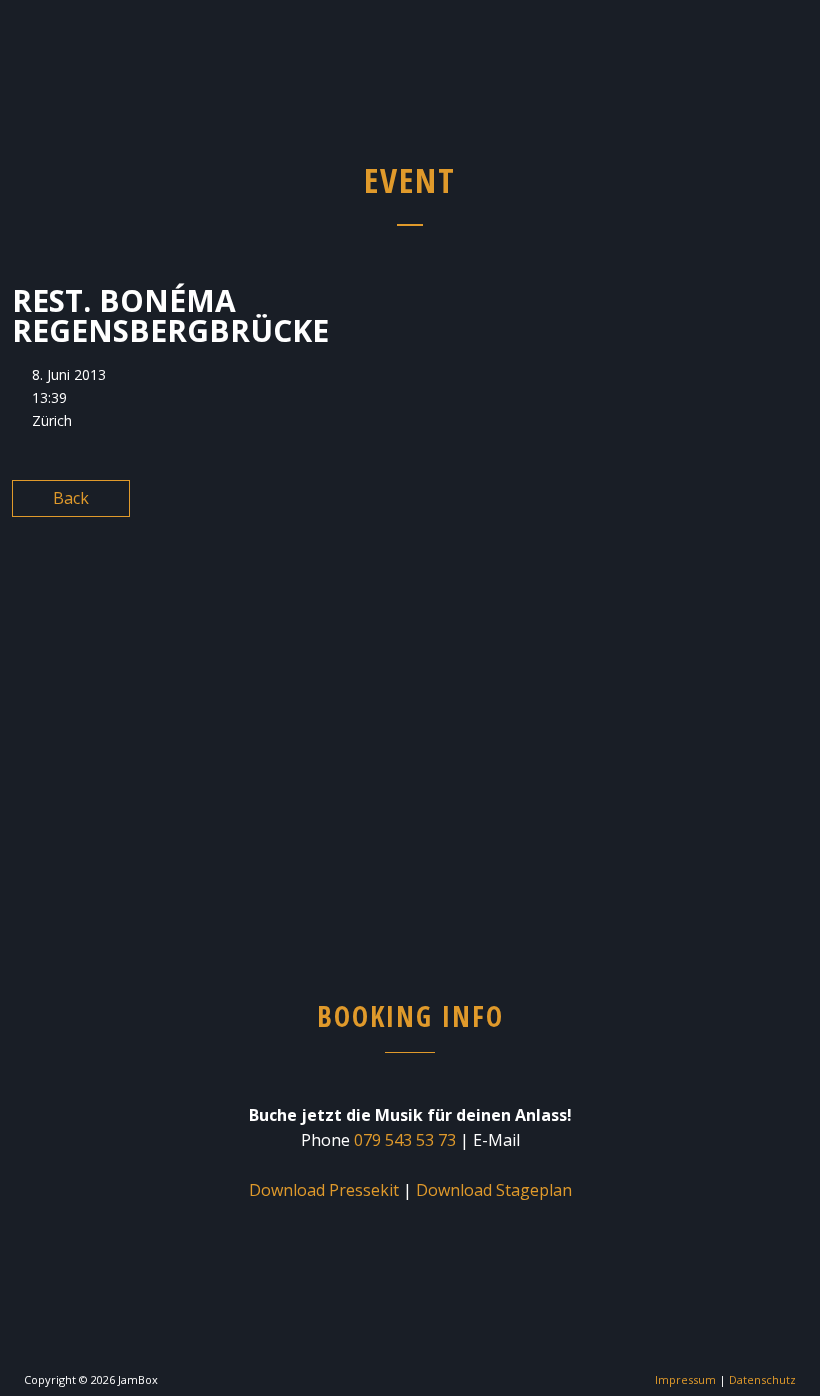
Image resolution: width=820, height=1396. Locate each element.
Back (71, 498)
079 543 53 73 (405, 1140)
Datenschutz (762, 1379)
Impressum (685, 1379)
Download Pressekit (324, 1190)
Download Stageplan (494, 1190)
